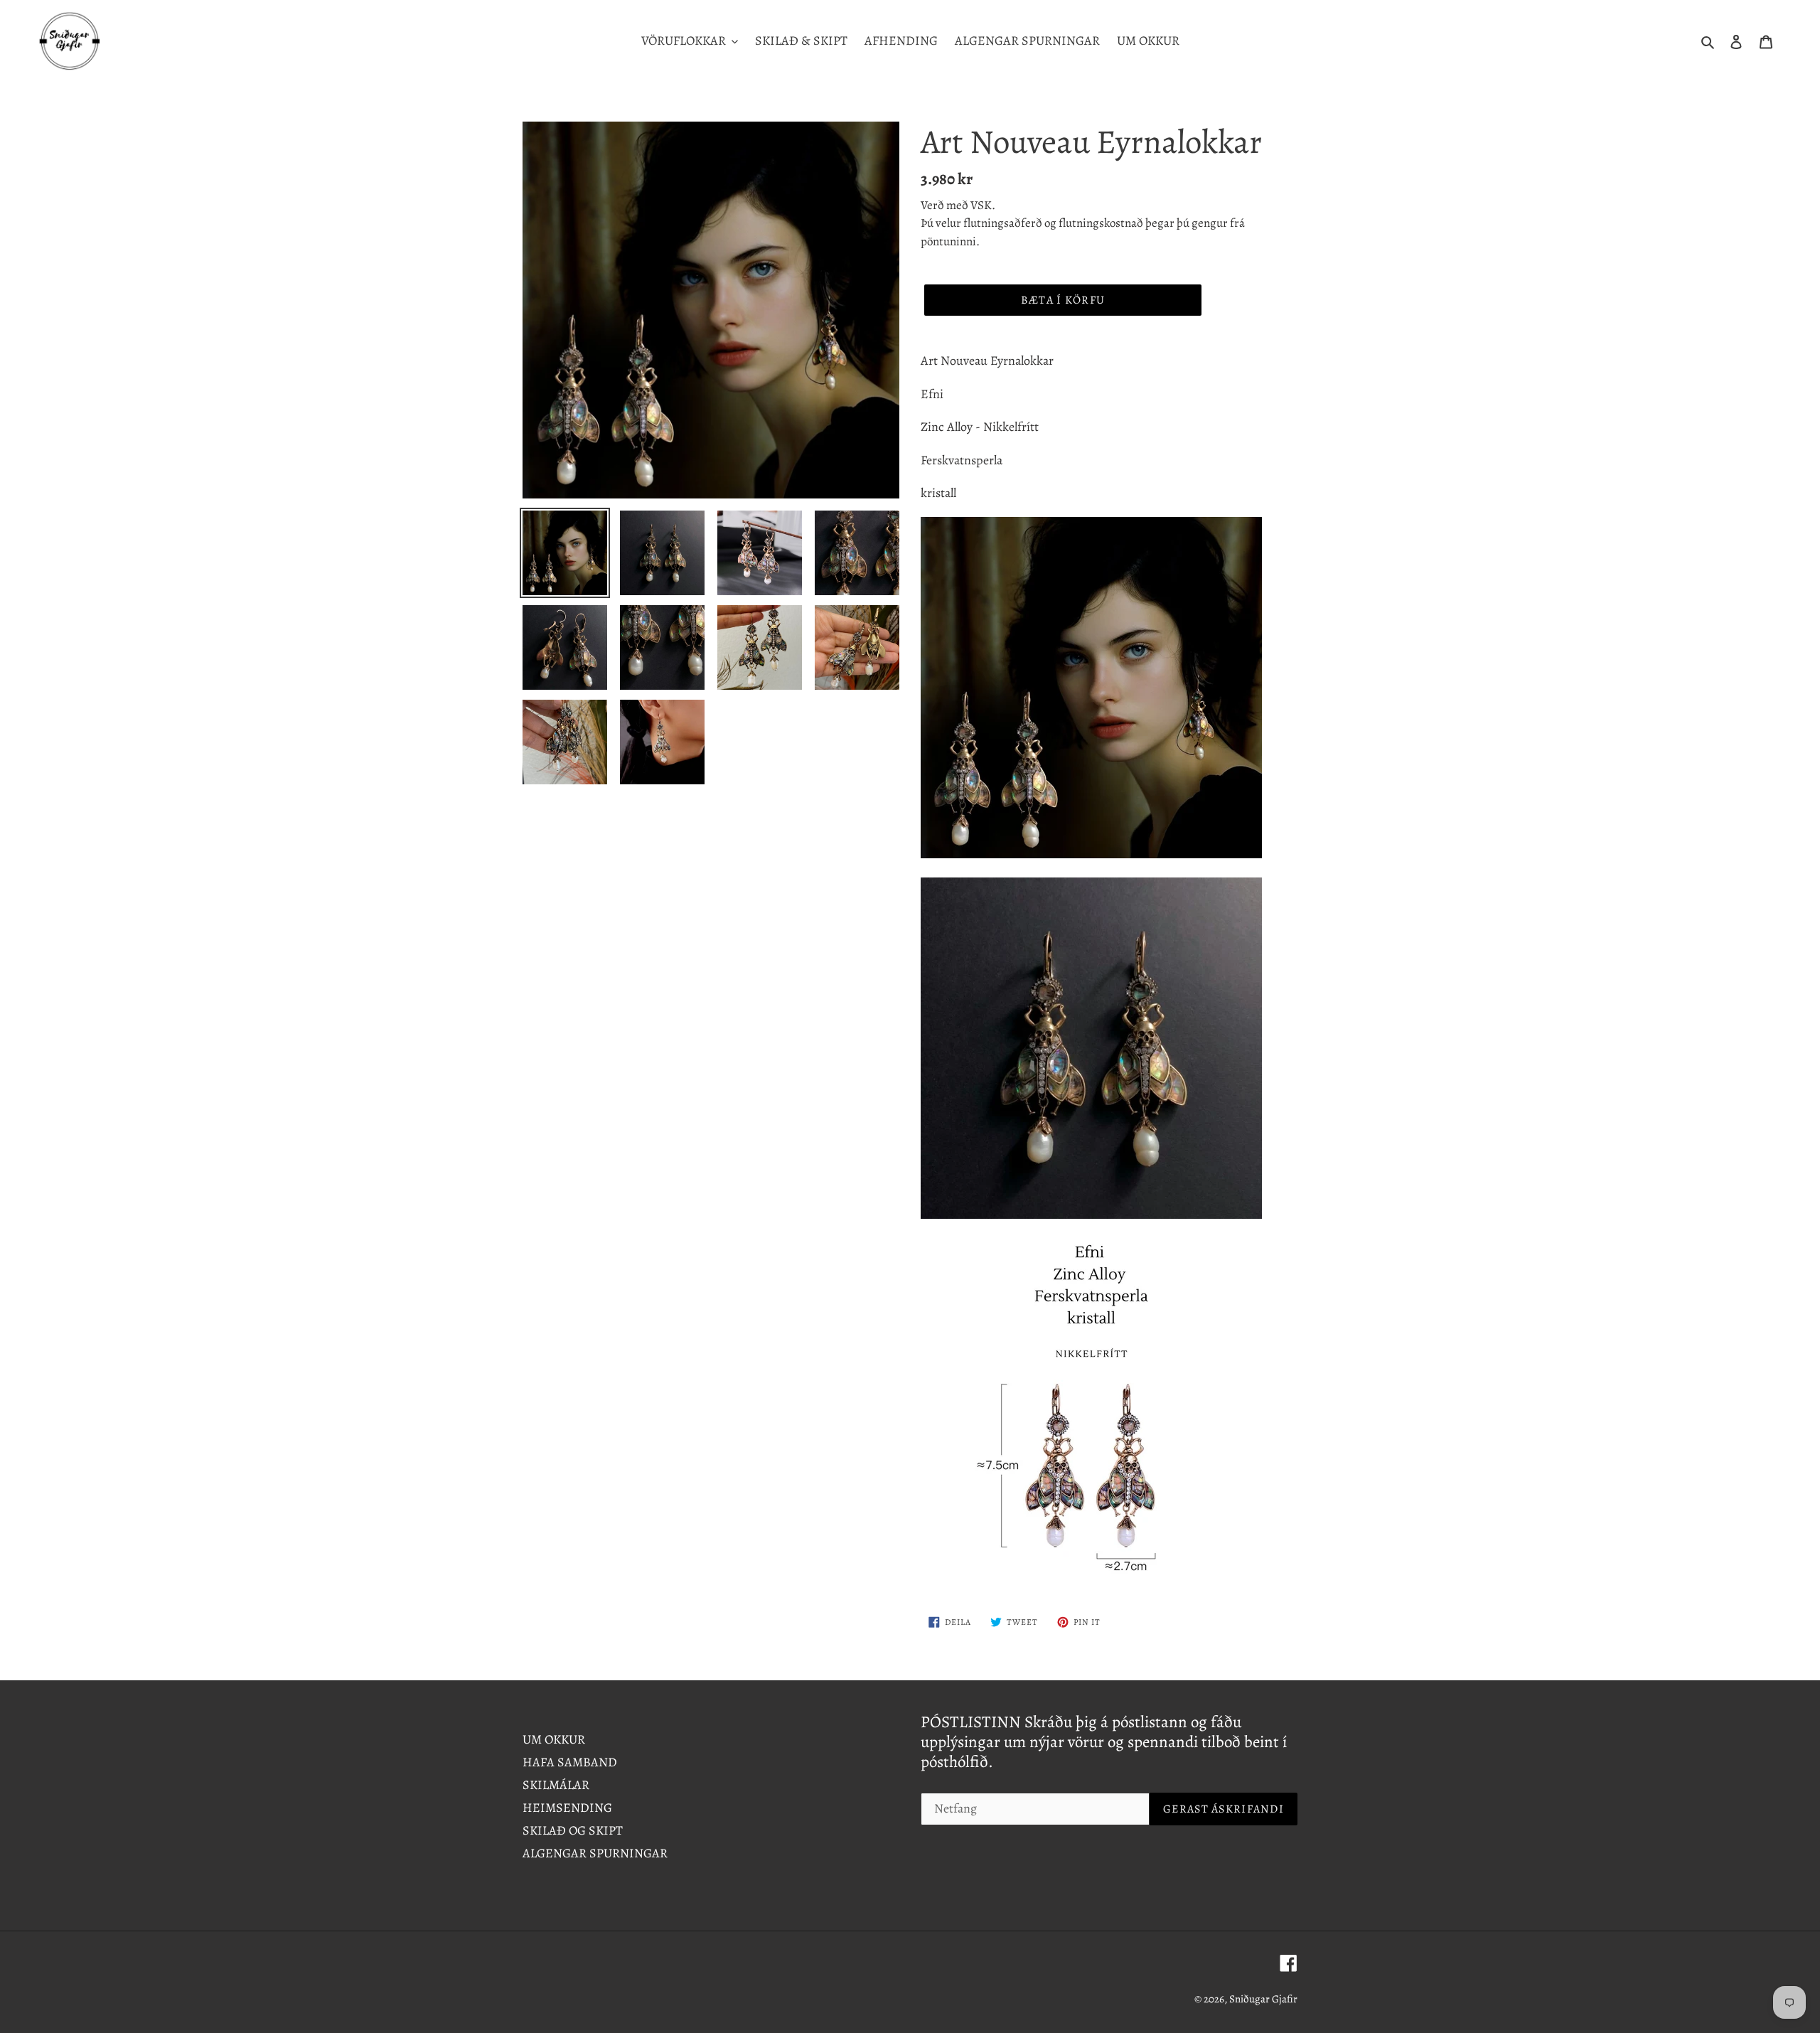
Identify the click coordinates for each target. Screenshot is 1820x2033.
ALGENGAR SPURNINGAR (595, 1853)
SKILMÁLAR (556, 1785)
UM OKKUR (554, 1739)
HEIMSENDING (567, 1808)
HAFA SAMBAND (570, 1762)
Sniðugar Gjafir (1263, 1999)
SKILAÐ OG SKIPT (573, 1830)
